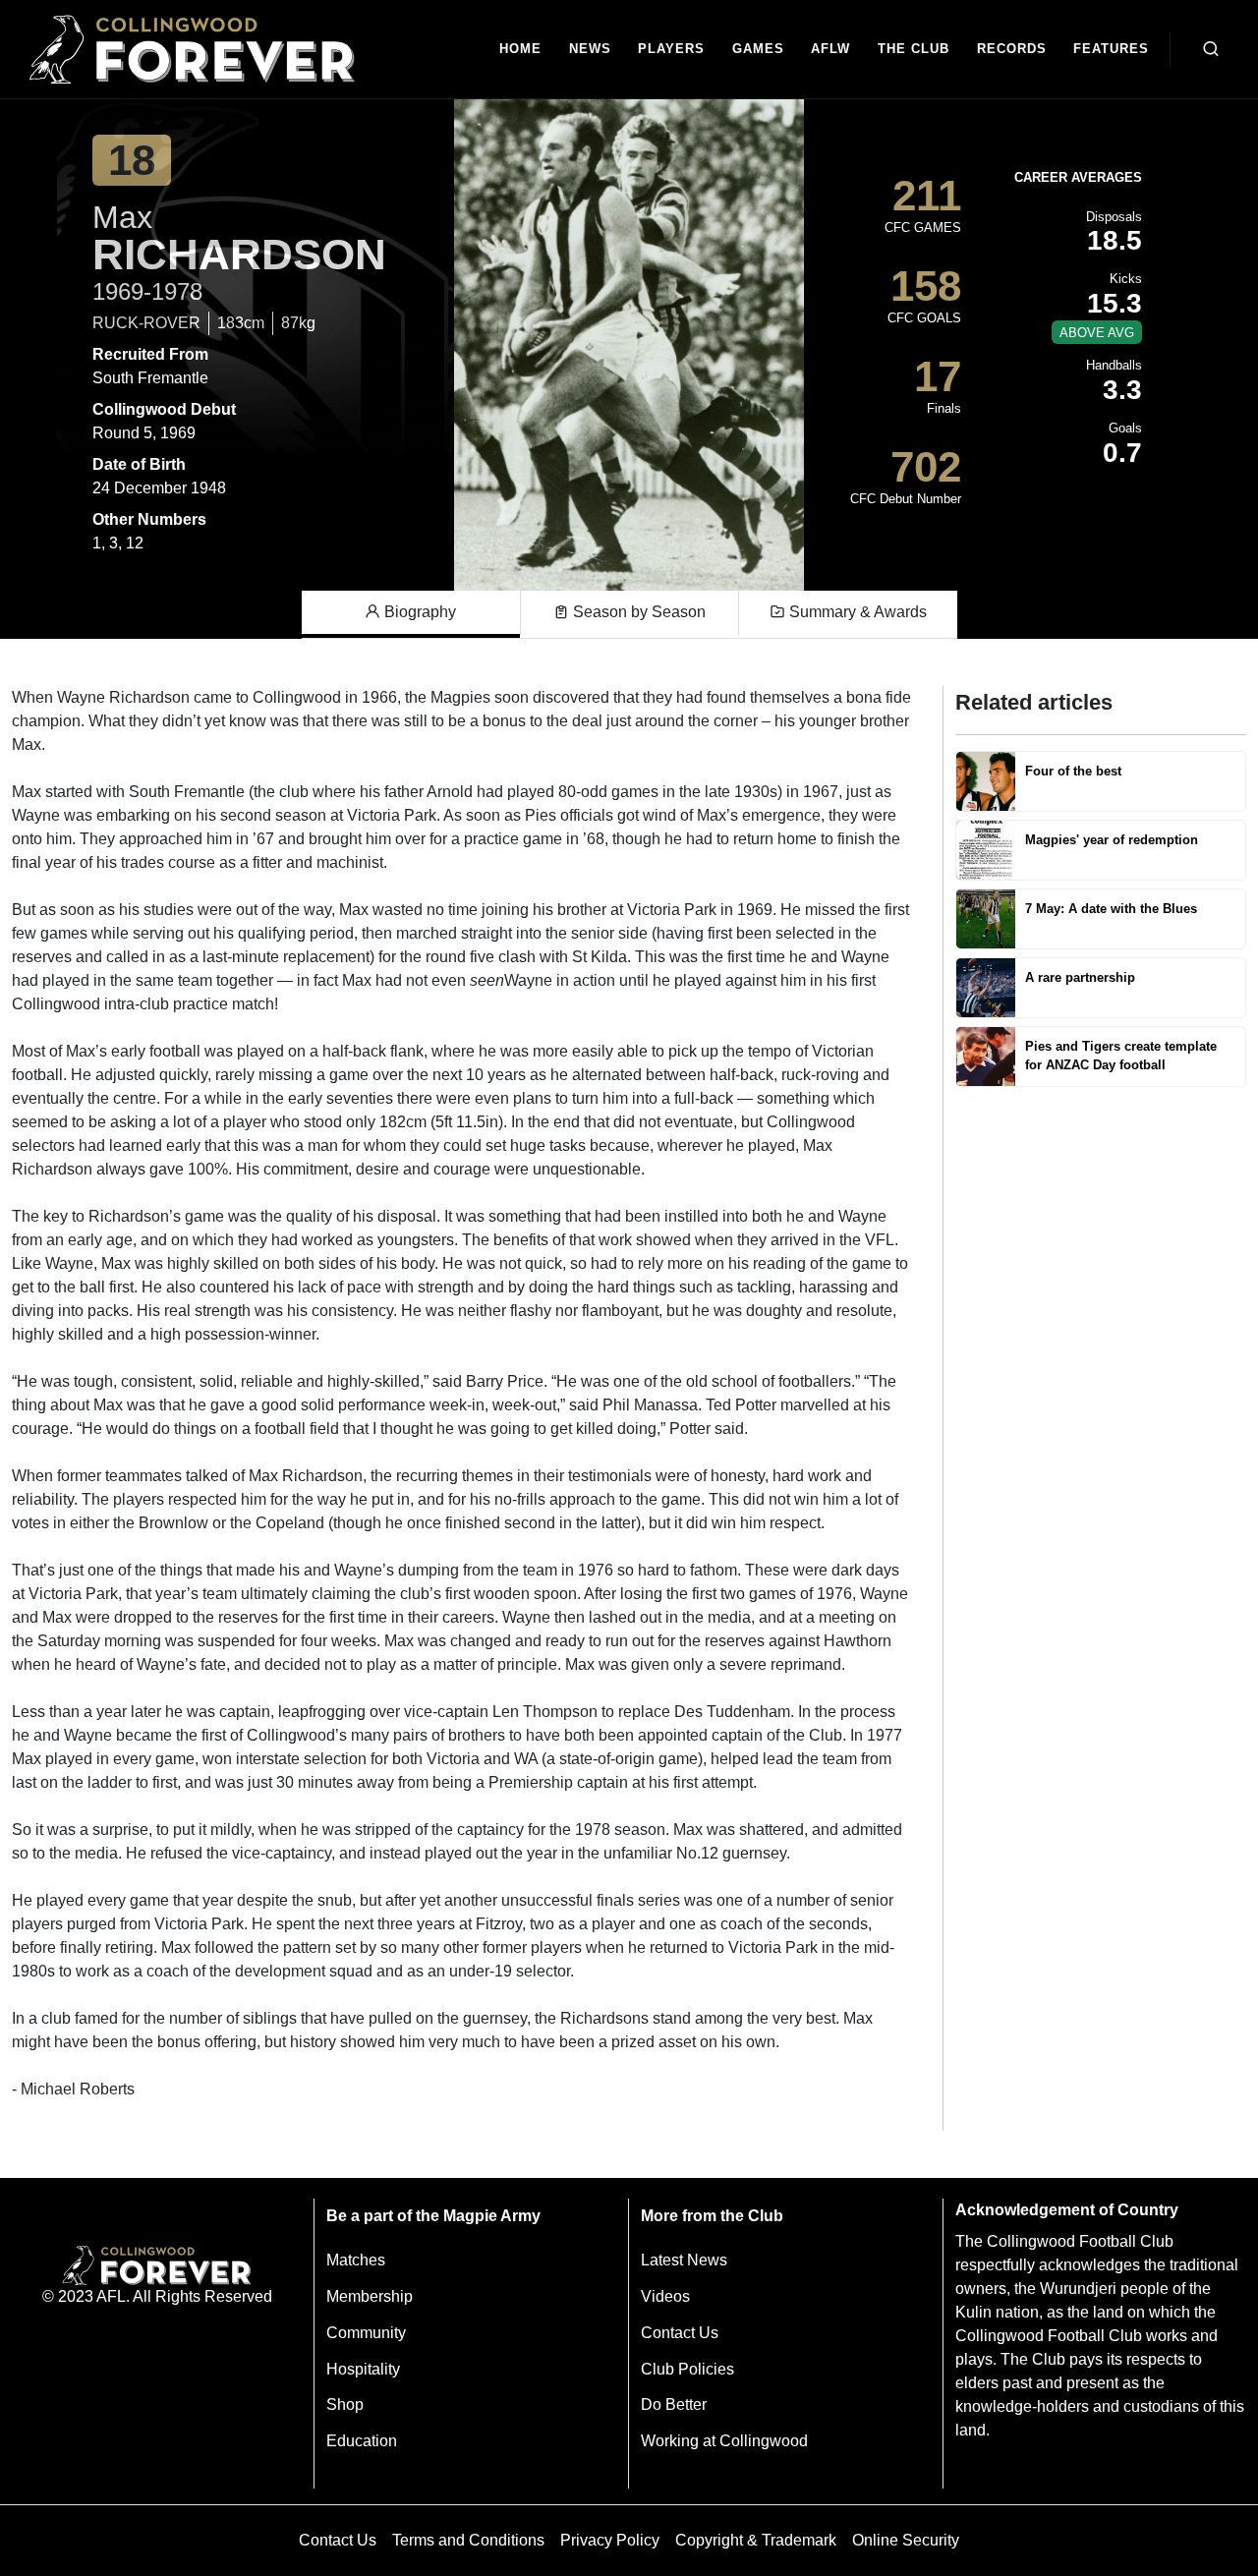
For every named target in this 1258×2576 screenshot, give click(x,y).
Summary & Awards (856, 612)
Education (362, 2441)
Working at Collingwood (724, 2441)
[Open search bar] (1211, 49)
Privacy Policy (610, 2540)
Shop (345, 2404)
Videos (665, 2296)
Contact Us (680, 2333)
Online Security (906, 2540)
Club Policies (687, 2369)
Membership (370, 2296)
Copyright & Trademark (756, 2540)
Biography (418, 612)
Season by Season (637, 612)
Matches (356, 2260)
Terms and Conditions (468, 2540)
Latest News (684, 2260)
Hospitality (363, 2369)
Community (366, 2333)
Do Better (674, 2404)
